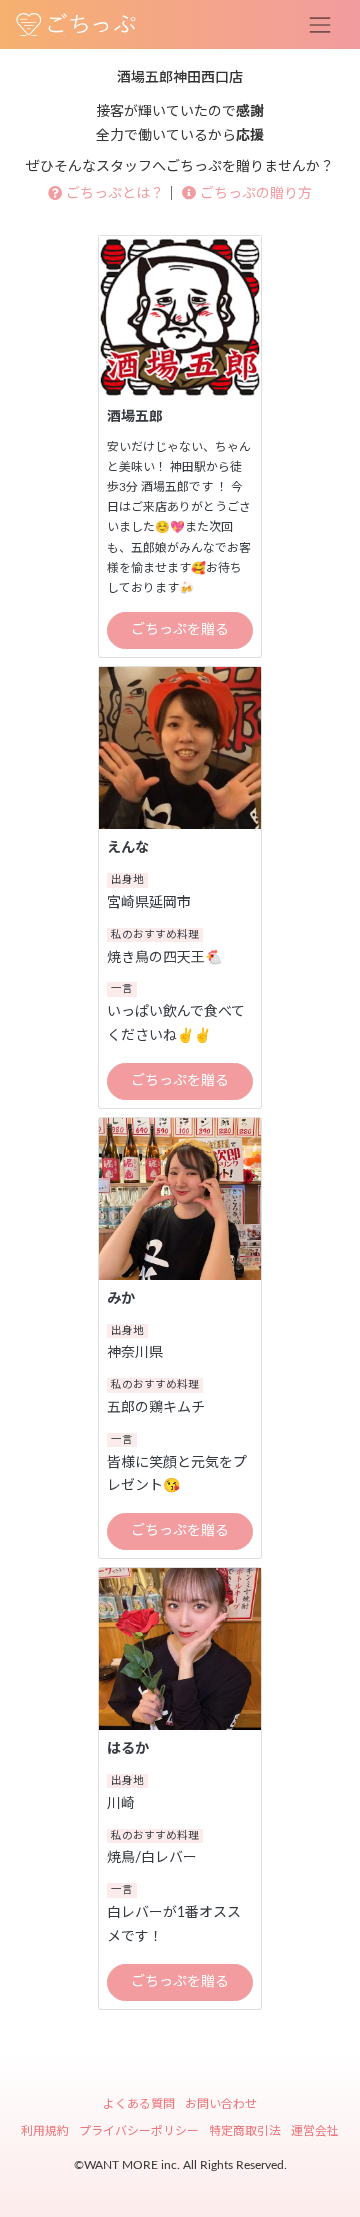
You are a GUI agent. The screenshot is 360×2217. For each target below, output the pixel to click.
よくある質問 (139, 2104)
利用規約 (45, 2131)
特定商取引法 (245, 2131)
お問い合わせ (221, 2104)
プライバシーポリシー (139, 2131)
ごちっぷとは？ (113, 194)
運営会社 (315, 2131)
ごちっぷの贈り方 (254, 194)
